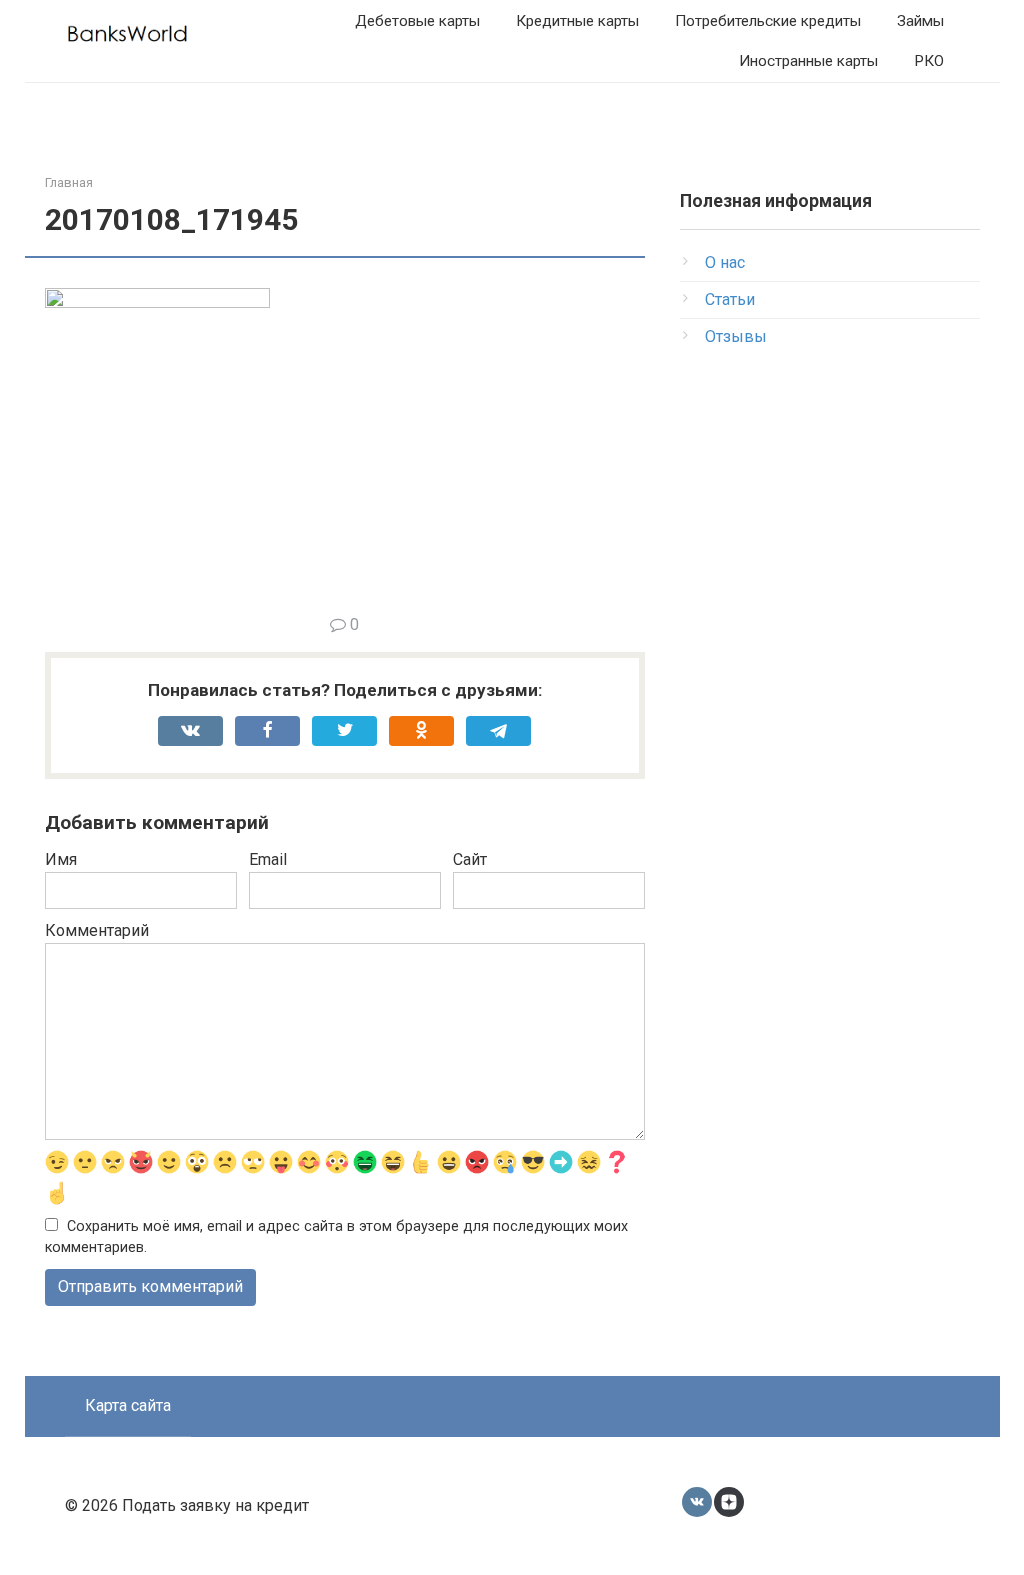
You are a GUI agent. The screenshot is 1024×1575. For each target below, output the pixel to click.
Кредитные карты (577, 21)
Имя (61, 859)
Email (268, 859)
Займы (920, 21)
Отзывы (736, 336)
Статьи (730, 299)
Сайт (470, 859)
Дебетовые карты (417, 21)
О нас (725, 262)
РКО (929, 61)
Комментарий (97, 930)
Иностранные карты (808, 61)
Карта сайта (128, 1405)
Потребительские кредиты (768, 21)
